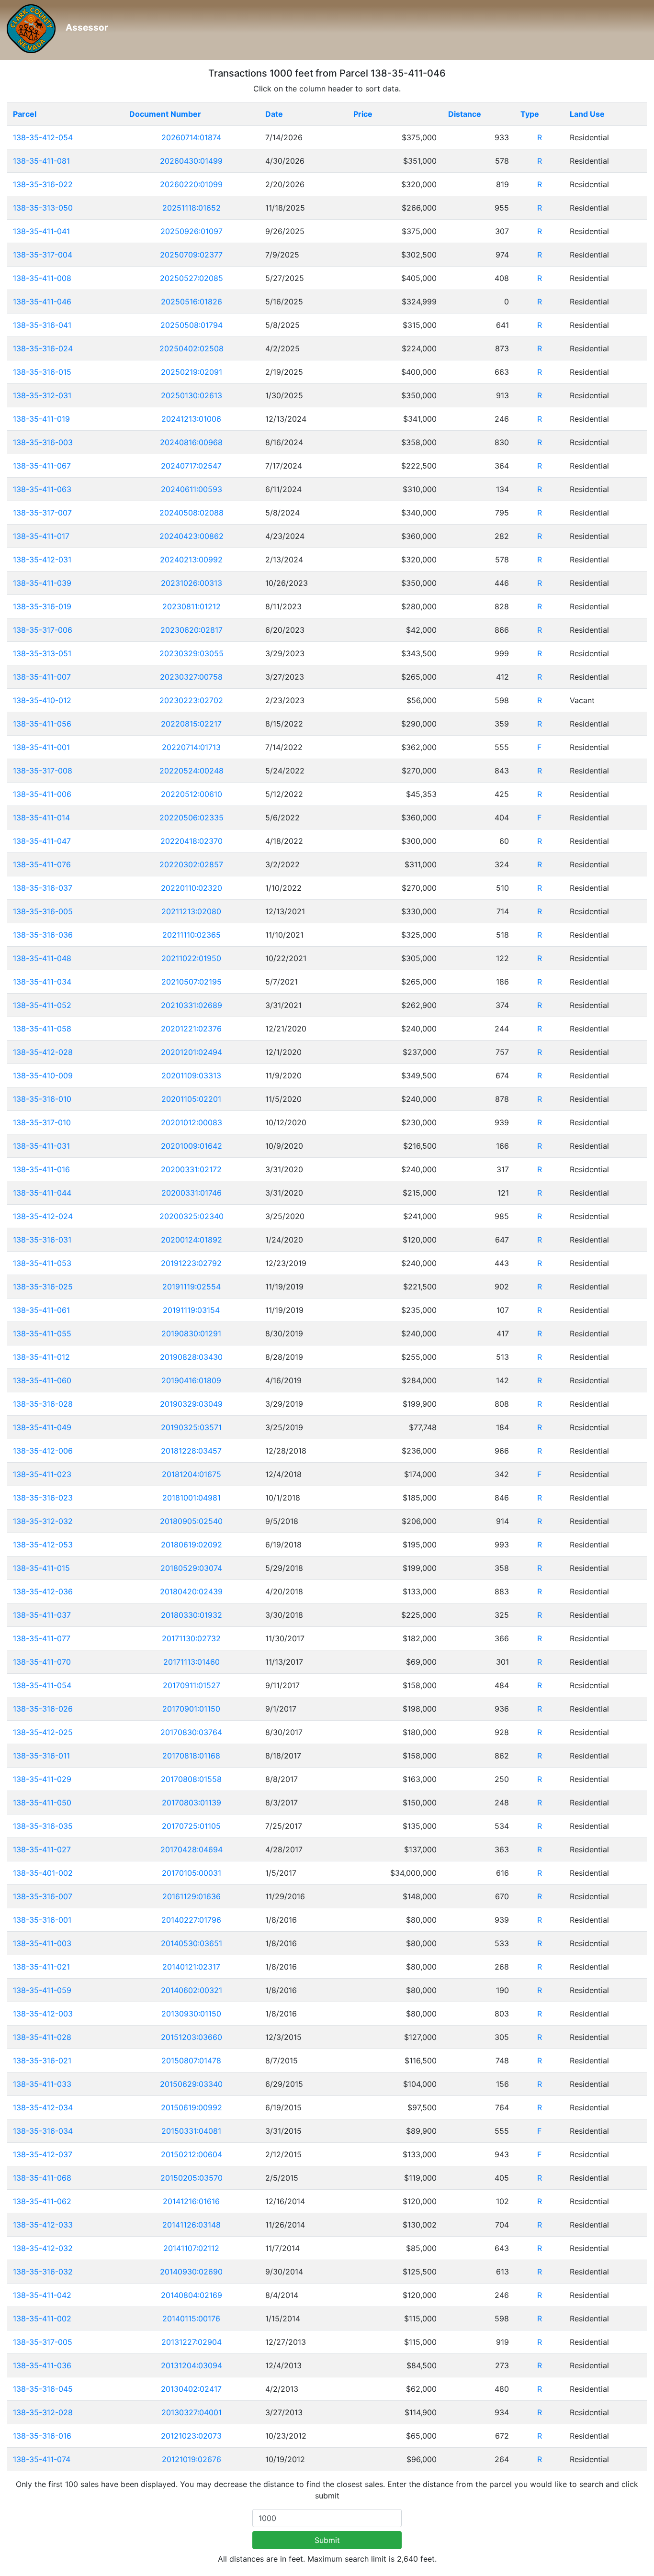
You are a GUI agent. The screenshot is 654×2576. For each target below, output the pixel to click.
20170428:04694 (192, 1849)
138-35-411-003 (42, 1943)
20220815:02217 (191, 724)
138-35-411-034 (42, 982)
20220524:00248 (192, 771)
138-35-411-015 (41, 1568)
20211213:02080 (191, 911)
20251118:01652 (192, 208)
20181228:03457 (191, 1451)
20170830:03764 (191, 1732)
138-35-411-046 (42, 302)
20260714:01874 (191, 137)
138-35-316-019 (42, 606)
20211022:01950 (191, 958)
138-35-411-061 (41, 1310)
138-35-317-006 (43, 630)
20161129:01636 (192, 1896)
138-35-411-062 (42, 2201)
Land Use (587, 114)
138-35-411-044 (42, 1193)
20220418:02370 (192, 841)
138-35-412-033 (43, 2225)
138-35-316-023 (43, 1498)
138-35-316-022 (43, 184)
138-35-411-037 (42, 1615)
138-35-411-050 (42, 1803)
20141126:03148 (192, 2225)
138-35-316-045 (43, 2389)
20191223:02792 (191, 1263)
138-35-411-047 (42, 841)
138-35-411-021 (41, 1967)
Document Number (165, 114)
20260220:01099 (191, 184)
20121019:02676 (192, 2459)
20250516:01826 (192, 302)
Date (274, 114)
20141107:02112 (191, 2248)
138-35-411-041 (41, 231)
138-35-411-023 (42, 1474)
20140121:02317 (191, 1967)
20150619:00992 (192, 2107)
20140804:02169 (192, 2295)
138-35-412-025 (43, 1732)
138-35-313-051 (42, 653)
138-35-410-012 (42, 700)
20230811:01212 (192, 606)
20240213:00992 (191, 560)
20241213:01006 (191, 419)
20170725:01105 (191, 1826)
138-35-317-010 (42, 1122)
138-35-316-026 (43, 1709)
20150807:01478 (191, 2061)
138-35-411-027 (42, 1849)
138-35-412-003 (43, 2014)
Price (363, 114)
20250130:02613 (192, 395)
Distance (465, 114)
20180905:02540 (191, 1521)
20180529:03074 (191, 1568)
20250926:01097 (192, 231)
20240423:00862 (192, 536)
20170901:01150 (191, 1709)
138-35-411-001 (41, 747)
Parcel (25, 114)
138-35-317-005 (43, 2342)
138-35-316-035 (43, 1826)
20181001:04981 (192, 1498)
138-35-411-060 (42, 1380)
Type (530, 114)
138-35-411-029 (42, 1779)
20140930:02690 (191, 2272)
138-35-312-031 (42, 395)
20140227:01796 (191, 1920)
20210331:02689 (192, 1005)
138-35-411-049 (42, 1427)
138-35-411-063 (42, 489)
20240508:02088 (192, 513)
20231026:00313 (192, 583)
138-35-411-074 (42, 2459)
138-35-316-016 (42, 2436)
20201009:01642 (192, 1146)
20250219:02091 (192, 372)
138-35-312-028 (43, 2412)
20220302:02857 (191, 864)
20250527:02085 (192, 278)
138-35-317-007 (42, 513)
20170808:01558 (191, 1779)
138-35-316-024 (43, 348)
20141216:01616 (191, 2201)
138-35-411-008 (42, 278)
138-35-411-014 (41, 818)
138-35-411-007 (42, 677)
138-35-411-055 (42, 1333)
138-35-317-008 (43, 771)
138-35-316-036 (43, 935)
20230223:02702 (191, 700)
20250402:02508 (192, 348)
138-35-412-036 (43, 1591)
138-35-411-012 (41, 1357)
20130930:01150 (191, 2014)
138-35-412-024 (43, 1216)
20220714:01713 (191, 747)
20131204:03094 (192, 2365)
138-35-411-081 (41, 161)
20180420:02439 (191, 1591)
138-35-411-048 (42, 958)
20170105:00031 (192, 1873)
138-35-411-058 (42, 1029)
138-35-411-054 (42, 1685)
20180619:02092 (192, 1545)
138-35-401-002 (43, 1873)
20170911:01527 (192, 1685)
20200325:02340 (192, 1216)
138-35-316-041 (42, 325)
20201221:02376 (191, 1029)
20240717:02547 (191, 466)
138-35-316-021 (42, 2061)
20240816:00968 (191, 442)
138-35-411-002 (42, 2318)
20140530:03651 (192, 1943)
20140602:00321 (192, 1990)
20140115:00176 (191, 2318)
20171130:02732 (191, 1638)
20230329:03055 (192, 653)
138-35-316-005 (43, 911)
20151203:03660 (192, 2037)
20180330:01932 (192, 1615)
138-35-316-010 (42, 1099)
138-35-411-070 (42, 1662)
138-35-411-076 (42, 864)
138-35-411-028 (42, 2037)
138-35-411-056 (42, 724)
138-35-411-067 (42, 466)
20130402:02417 (191, 2389)
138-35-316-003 (43, 442)
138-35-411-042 (42, 2295)
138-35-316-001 (42, 1920)
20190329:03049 (191, 1404)
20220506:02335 (192, 818)
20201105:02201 (191, 1099)
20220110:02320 (192, 888)
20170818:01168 (191, 1756)
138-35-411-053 (42, 1263)
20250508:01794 (192, 325)
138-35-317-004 (43, 255)
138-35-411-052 (42, 1005)
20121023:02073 (191, 2436)
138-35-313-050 (43, 208)
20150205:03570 (192, 2178)
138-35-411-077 (42, 1638)
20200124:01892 (192, 1240)
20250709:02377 (191, 255)
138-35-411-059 (42, 1990)
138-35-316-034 (43, 2131)
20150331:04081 (191, 2131)
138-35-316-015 (42, 372)
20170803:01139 (192, 1803)
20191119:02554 (192, 1287)
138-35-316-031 (42, 1240)
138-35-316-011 (41, 1756)
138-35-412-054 (43, 137)
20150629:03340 (191, 2084)
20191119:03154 (191, 1310)
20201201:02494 (192, 1052)
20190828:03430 (191, 1357)
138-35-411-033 (42, 2084)
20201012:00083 (192, 1122)
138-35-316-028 (43, 1404)
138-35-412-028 (43, 1052)
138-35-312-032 (43, 1521)
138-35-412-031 (42, 560)
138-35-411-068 (42, 2178)
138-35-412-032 (43, 2248)
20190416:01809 (191, 1380)
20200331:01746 (192, 1193)
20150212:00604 (192, 2154)
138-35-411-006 (42, 794)
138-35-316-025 (43, 1287)
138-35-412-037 (43, 2154)
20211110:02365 (192, 935)
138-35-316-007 (43, 1896)
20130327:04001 (192, 2412)
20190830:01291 (191, 1333)
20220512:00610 (192, 794)
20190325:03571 (191, 1427)
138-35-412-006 (43, 1451)
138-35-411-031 (41, 1146)
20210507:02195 (192, 982)
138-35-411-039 (42, 583)
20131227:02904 (192, 2342)
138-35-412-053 (43, 1545)
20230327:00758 (191, 677)
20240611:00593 (192, 489)
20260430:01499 (191, 161)
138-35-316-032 (43, 2272)
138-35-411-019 (41, 419)
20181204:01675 (192, 1474)
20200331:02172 (191, 1169)
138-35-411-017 (41, 536)
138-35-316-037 (43, 888)
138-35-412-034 (43, 2107)
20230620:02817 (192, 630)
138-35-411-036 (42, 2365)
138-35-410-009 (43, 1075)
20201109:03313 (191, 1075)
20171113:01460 (192, 1662)
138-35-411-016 (41, 1169)
